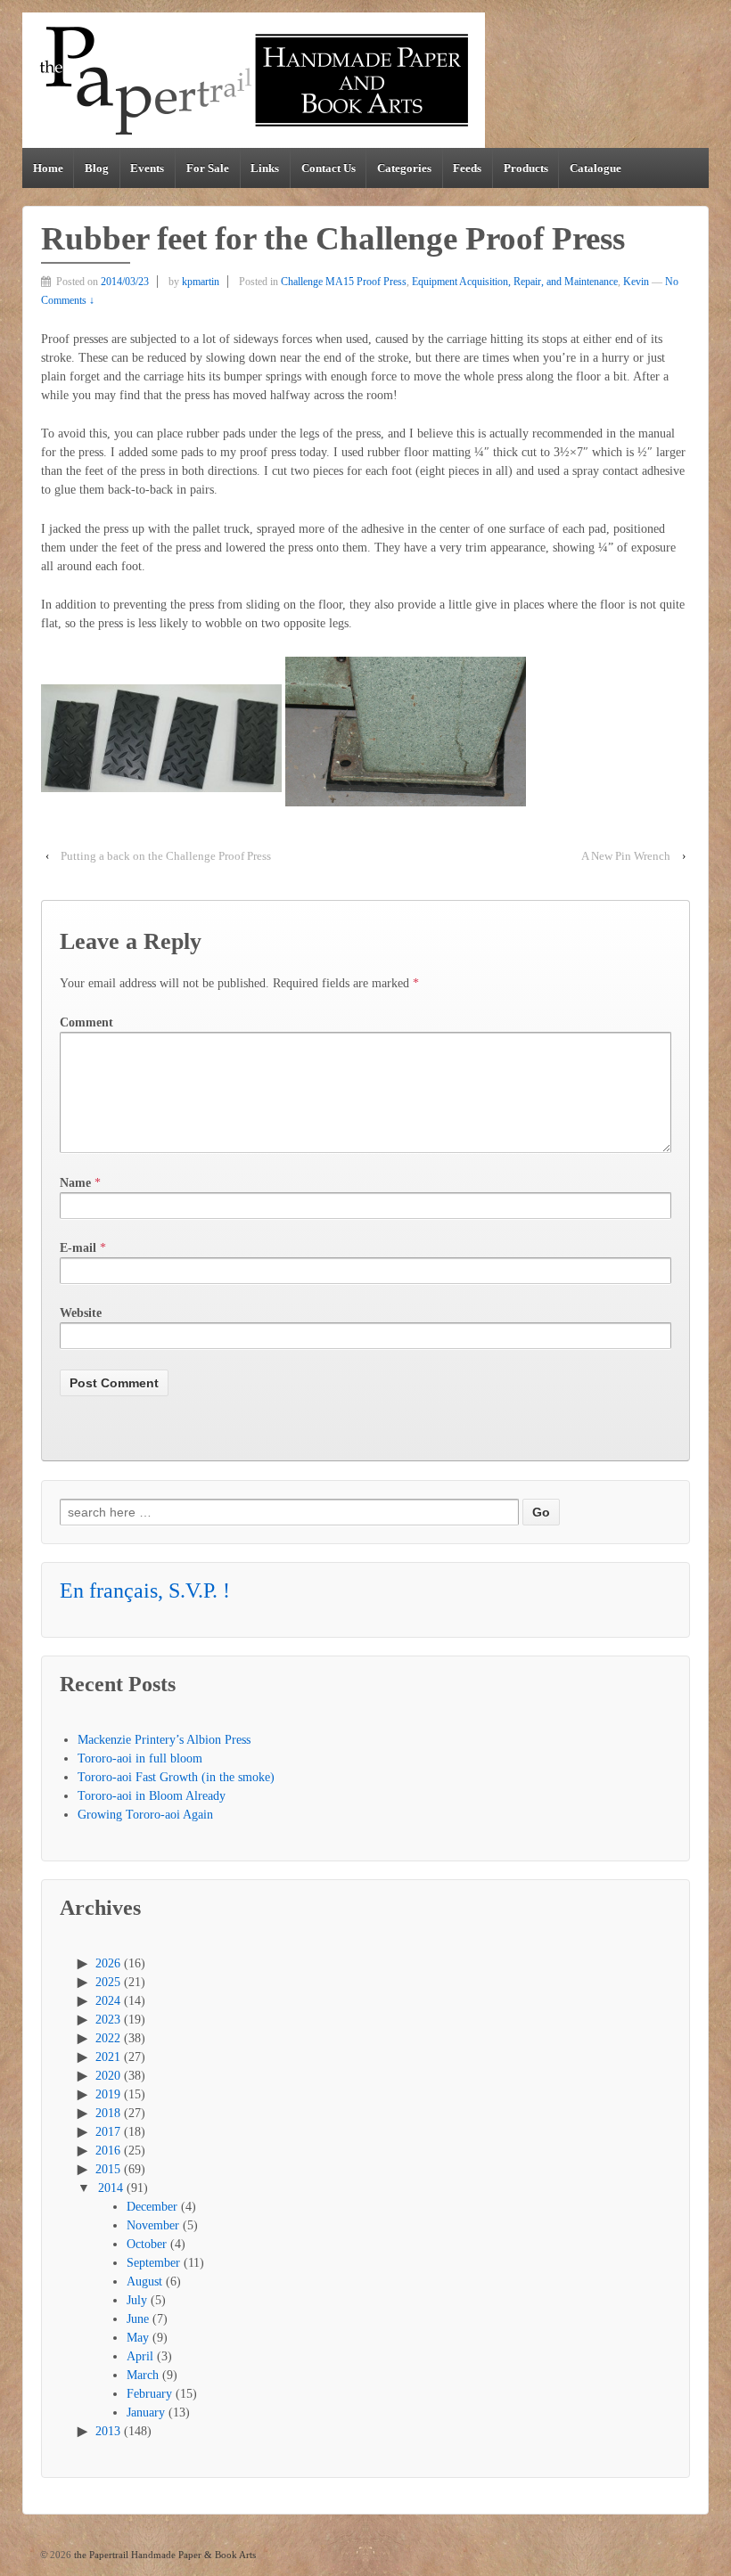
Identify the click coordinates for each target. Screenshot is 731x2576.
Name (75, 1183)
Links (265, 168)
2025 (108, 1982)
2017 (108, 2132)
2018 (108, 2113)
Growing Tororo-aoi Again (145, 1815)
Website (81, 1313)
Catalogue (595, 168)
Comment (86, 1022)
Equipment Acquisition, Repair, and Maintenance (515, 282)
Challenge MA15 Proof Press (344, 282)
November (153, 2225)
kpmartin (201, 282)
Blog (97, 168)
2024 (108, 2001)
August (144, 2282)
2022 (108, 2038)
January (146, 2412)
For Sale (208, 168)
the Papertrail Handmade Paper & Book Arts (164, 2555)
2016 (108, 2151)
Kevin (636, 282)
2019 (108, 2094)
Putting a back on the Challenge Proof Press (166, 856)
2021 (108, 2057)
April (140, 2356)
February (149, 2394)
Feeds (467, 168)
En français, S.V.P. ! (145, 1591)
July (137, 2300)
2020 (108, 2076)
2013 (108, 2431)
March (143, 2375)
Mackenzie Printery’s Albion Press (164, 1740)
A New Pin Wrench (626, 856)
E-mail (78, 1248)
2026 (108, 1963)
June (138, 2319)
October (147, 2244)
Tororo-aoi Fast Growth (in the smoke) (176, 1777)
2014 (111, 2188)
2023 (108, 2020)
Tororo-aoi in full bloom (140, 1758)
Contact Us (329, 168)
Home (48, 168)
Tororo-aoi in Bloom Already (152, 1796)
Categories (404, 168)
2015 (108, 2169)
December (152, 2207)
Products (526, 168)
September (153, 2263)
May (138, 2338)
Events (147, 168)
